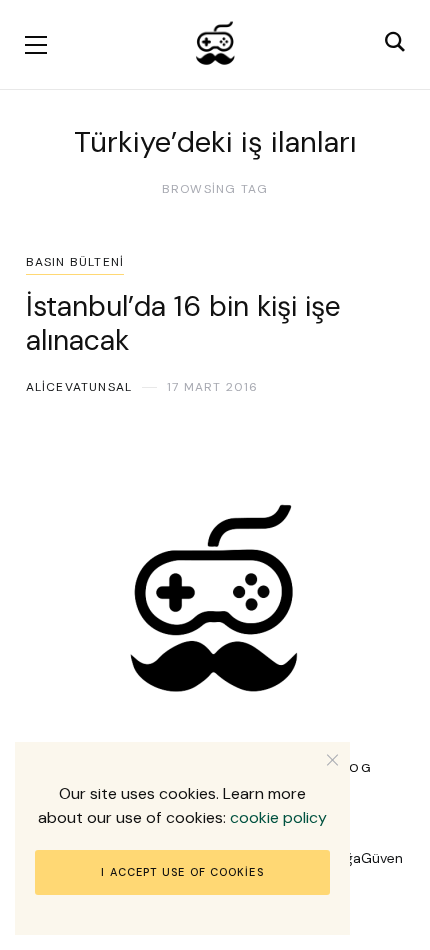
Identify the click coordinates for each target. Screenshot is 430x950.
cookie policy (278, 817)
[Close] (332, 759)
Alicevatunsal (79, 387)
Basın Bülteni (75, 262)
